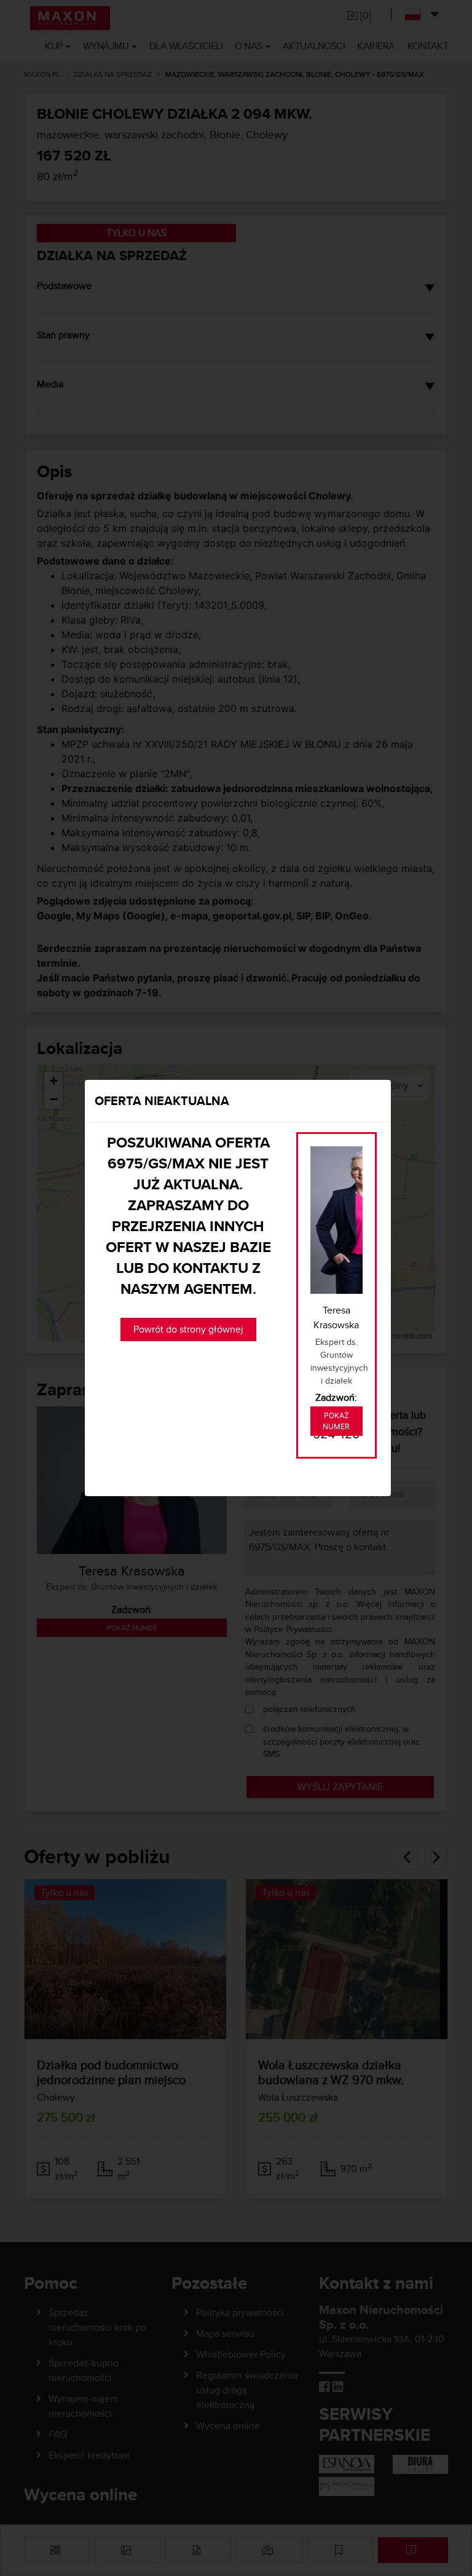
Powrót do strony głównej (188, 1329)
